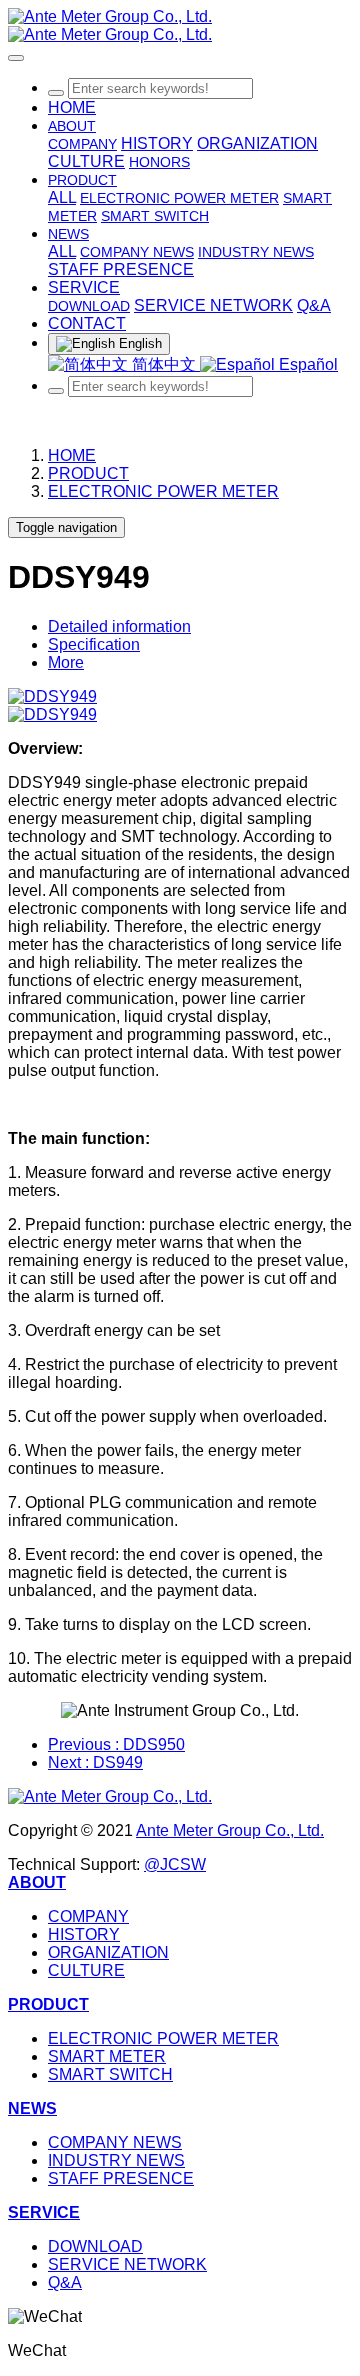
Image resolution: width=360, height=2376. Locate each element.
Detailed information (119, 626)
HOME (72, 107)
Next (95, 1762)
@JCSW (175, 1864)
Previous (116, 1744)
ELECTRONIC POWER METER (163, 491)
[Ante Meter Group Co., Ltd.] (180, 26)
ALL (62, 197)
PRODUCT (88, 473)
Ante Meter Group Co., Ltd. (230, 1830)
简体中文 (164, 364)
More (66, 662)
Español (306, 364)
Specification (94, 644)
